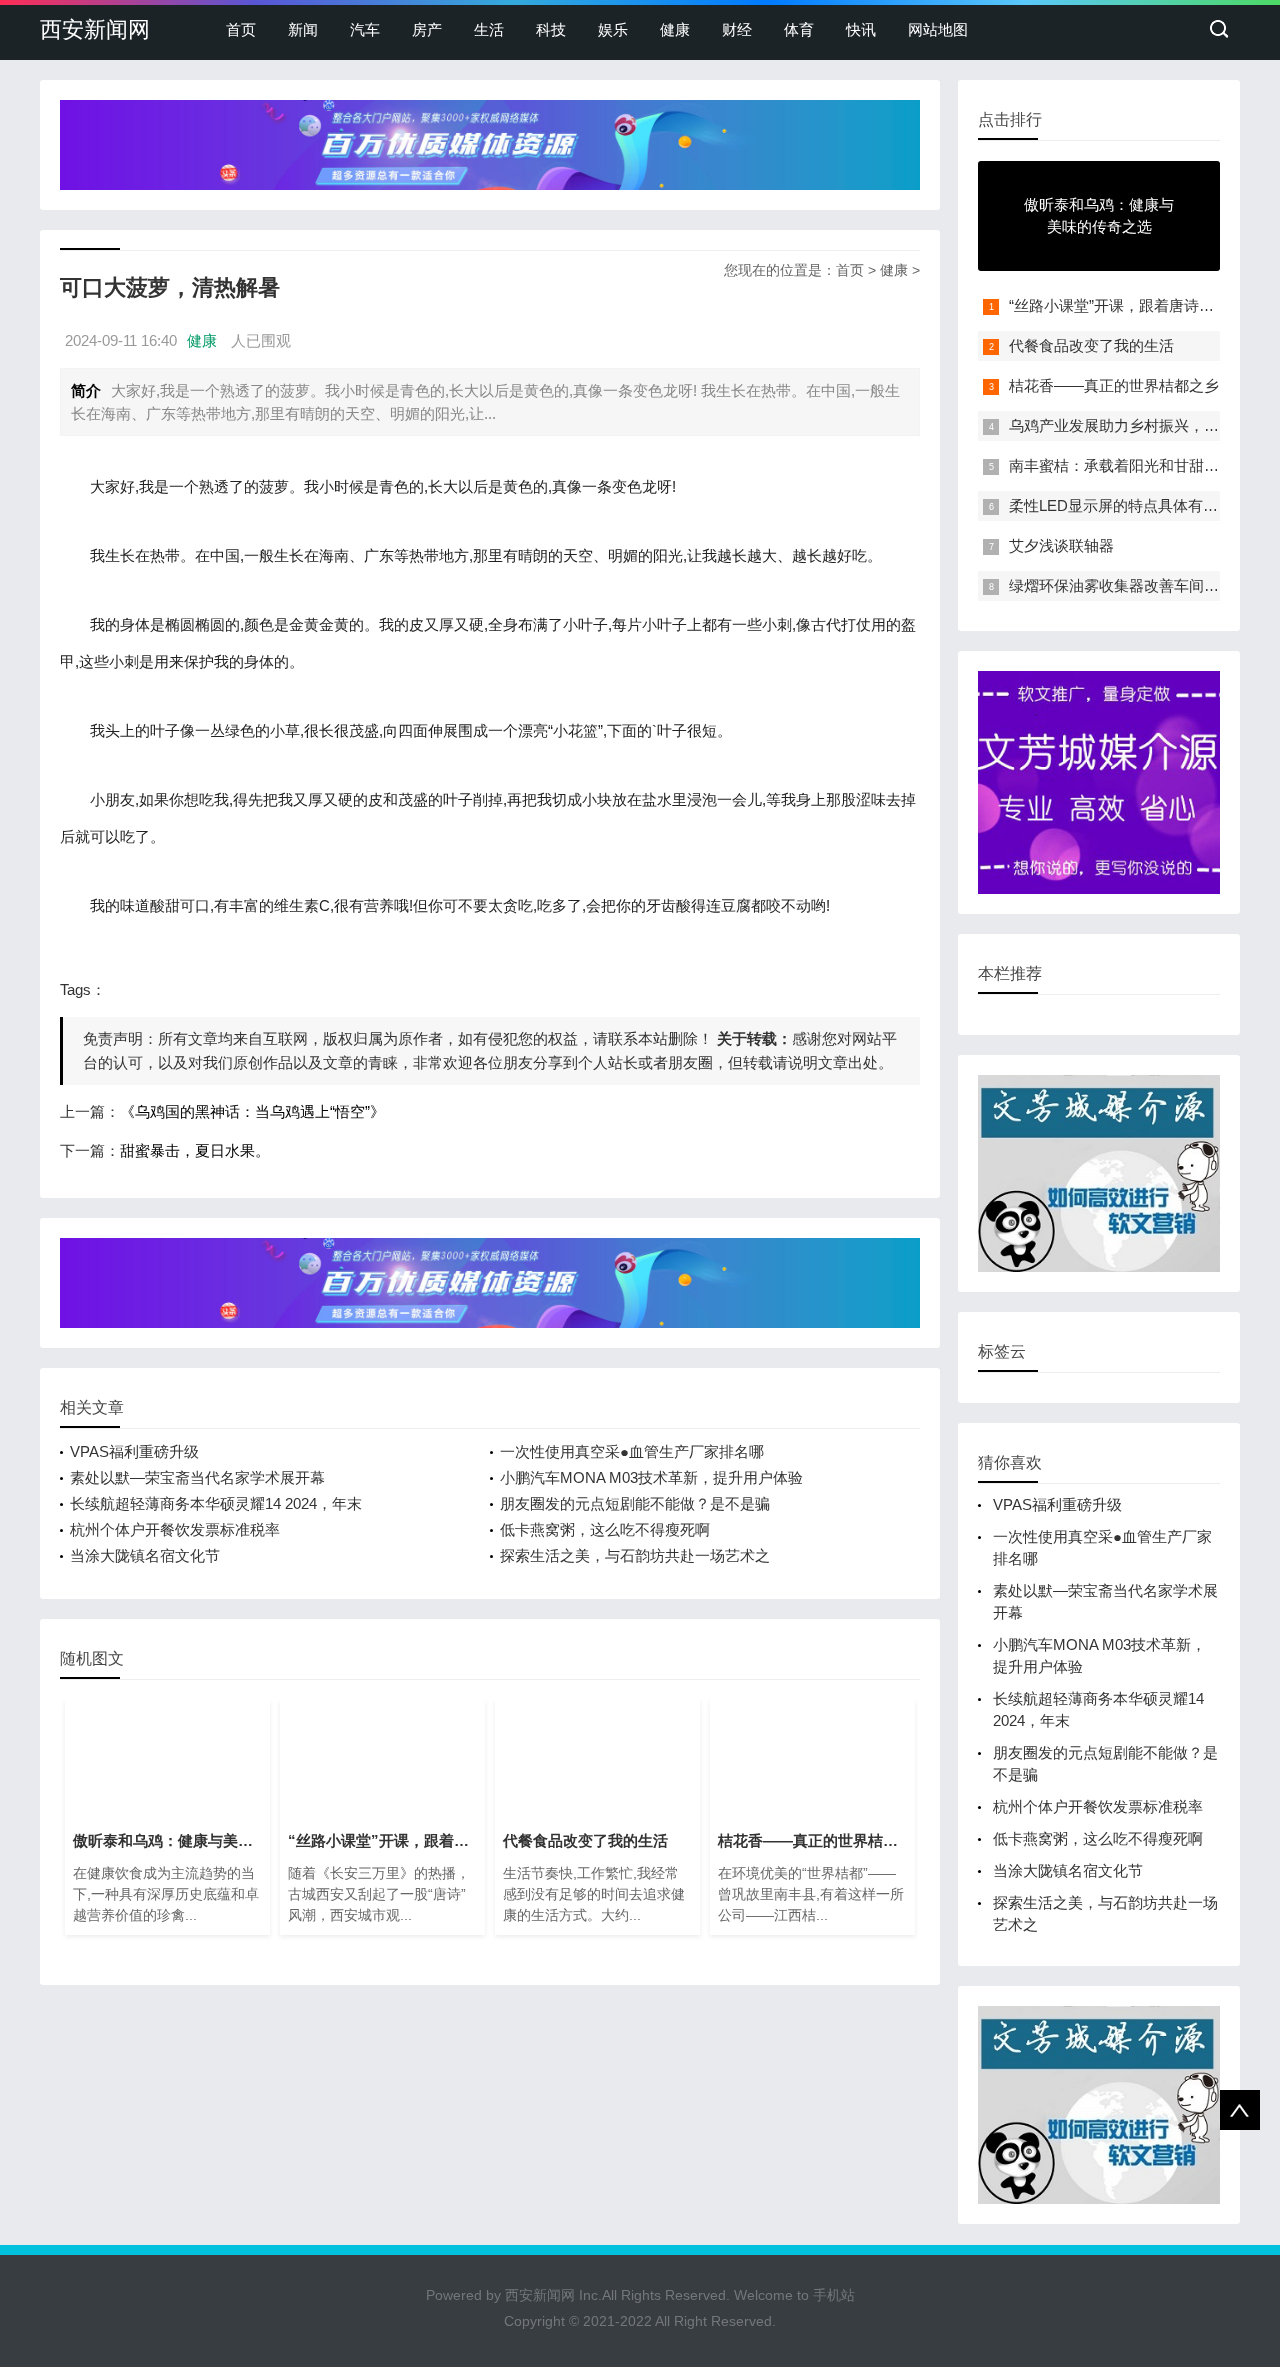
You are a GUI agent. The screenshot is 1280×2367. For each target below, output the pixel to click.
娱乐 (613, 29)
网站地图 (938, 29)
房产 (427, 29)
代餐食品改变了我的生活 (1091, 345)
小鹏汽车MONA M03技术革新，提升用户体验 (651, 1477)
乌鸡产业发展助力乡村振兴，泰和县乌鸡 (1144, 425)
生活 (489, 29)
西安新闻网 (95, 29)
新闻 (303, 29)
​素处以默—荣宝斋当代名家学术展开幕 (197, 1477)
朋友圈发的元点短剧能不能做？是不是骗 (635, 1503)
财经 (737, 29)
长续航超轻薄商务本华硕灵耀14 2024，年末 (216, 1503)
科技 (551, 29)
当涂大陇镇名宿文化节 (145, 1555)
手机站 (834, 2295)
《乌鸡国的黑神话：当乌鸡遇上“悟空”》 (252, 1111)
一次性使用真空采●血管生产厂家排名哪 (632, 1451)
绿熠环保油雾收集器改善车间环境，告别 (1144, 585)
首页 (241, 29)
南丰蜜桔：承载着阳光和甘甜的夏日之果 (1144, 465)
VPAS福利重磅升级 (134, 1451)
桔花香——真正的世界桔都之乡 (1114, 385)
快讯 (861, 29)
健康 (675, 29)
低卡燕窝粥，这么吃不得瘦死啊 (605, 1529)
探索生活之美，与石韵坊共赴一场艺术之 (635, 1555)
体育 (799, 29)
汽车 (365, 29)
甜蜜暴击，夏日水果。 (195, 1150)
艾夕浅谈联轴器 (1061, 545)
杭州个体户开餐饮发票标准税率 (175, 1529)
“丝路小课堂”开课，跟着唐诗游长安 (1126, 305)
